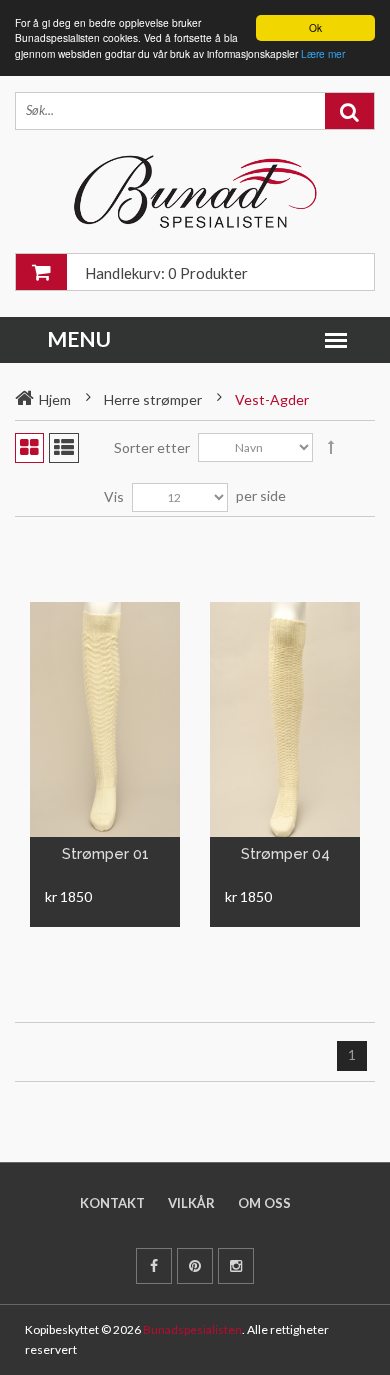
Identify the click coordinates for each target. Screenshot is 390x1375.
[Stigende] (331, 448)
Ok (315, 27)
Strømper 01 (105, 854)
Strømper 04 (285, 854)
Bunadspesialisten (192, 1329)
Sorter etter (152, 447)
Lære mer (323, 53)
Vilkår (191, 1203)
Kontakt (112, 1203)
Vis (114, 496)
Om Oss (264, 1203)
